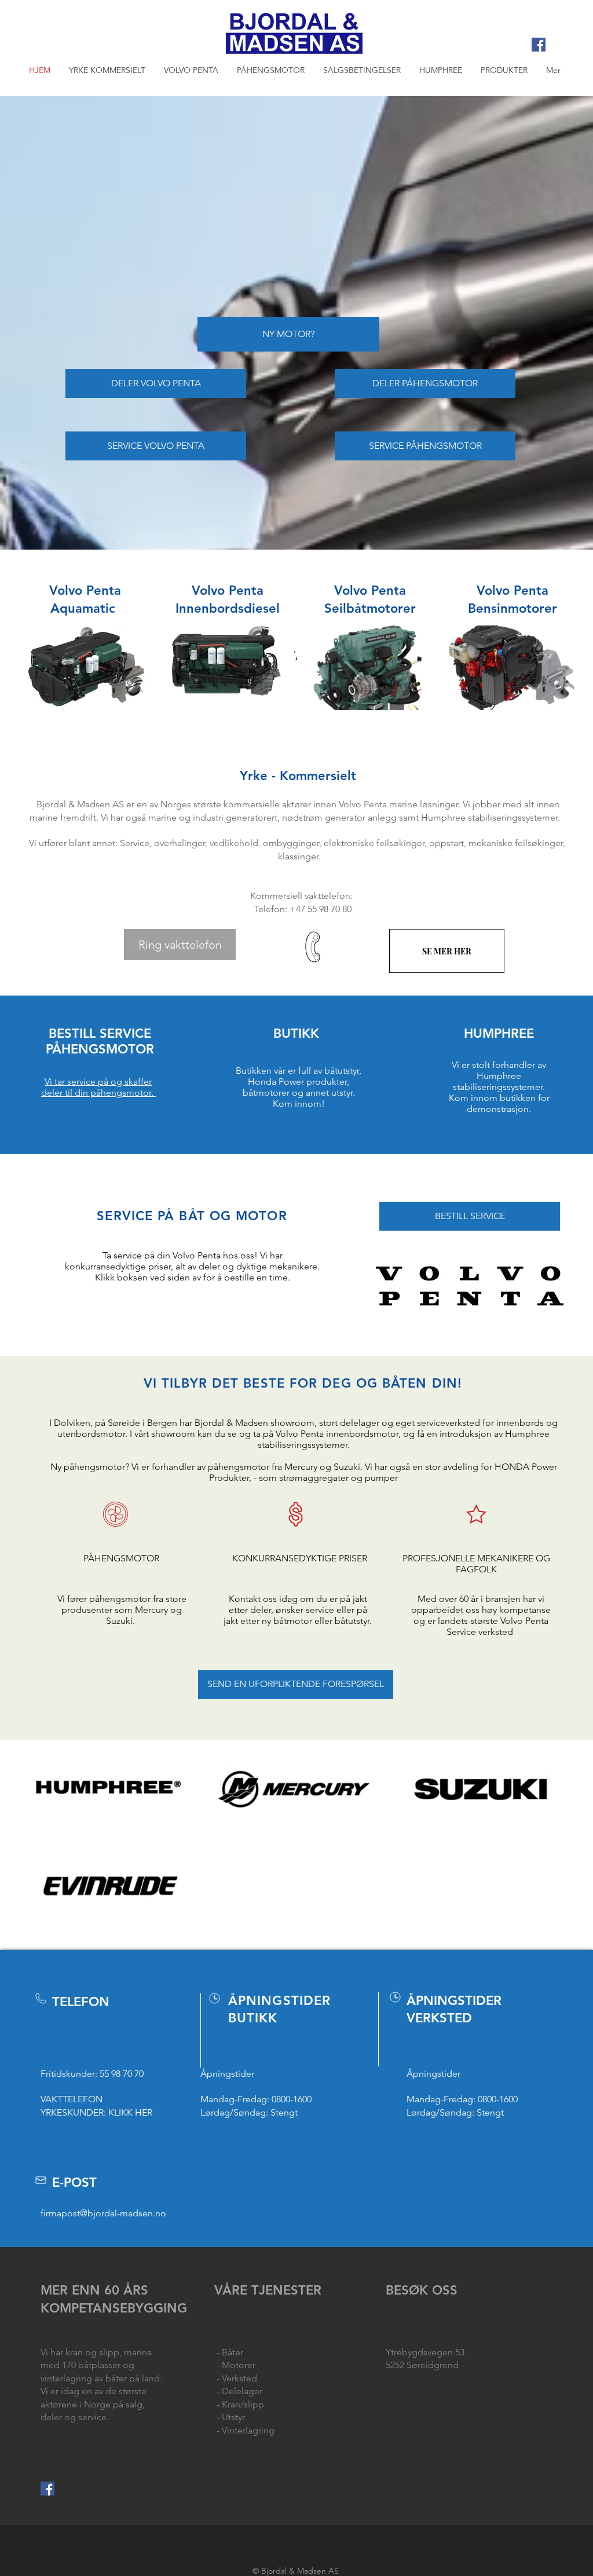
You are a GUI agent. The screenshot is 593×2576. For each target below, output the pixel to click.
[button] (191, 70)
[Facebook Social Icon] (539, 45)
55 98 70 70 (122, 2074)
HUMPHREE (499, 1033)
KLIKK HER (130, 2112)
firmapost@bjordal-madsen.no (103, 2213)
